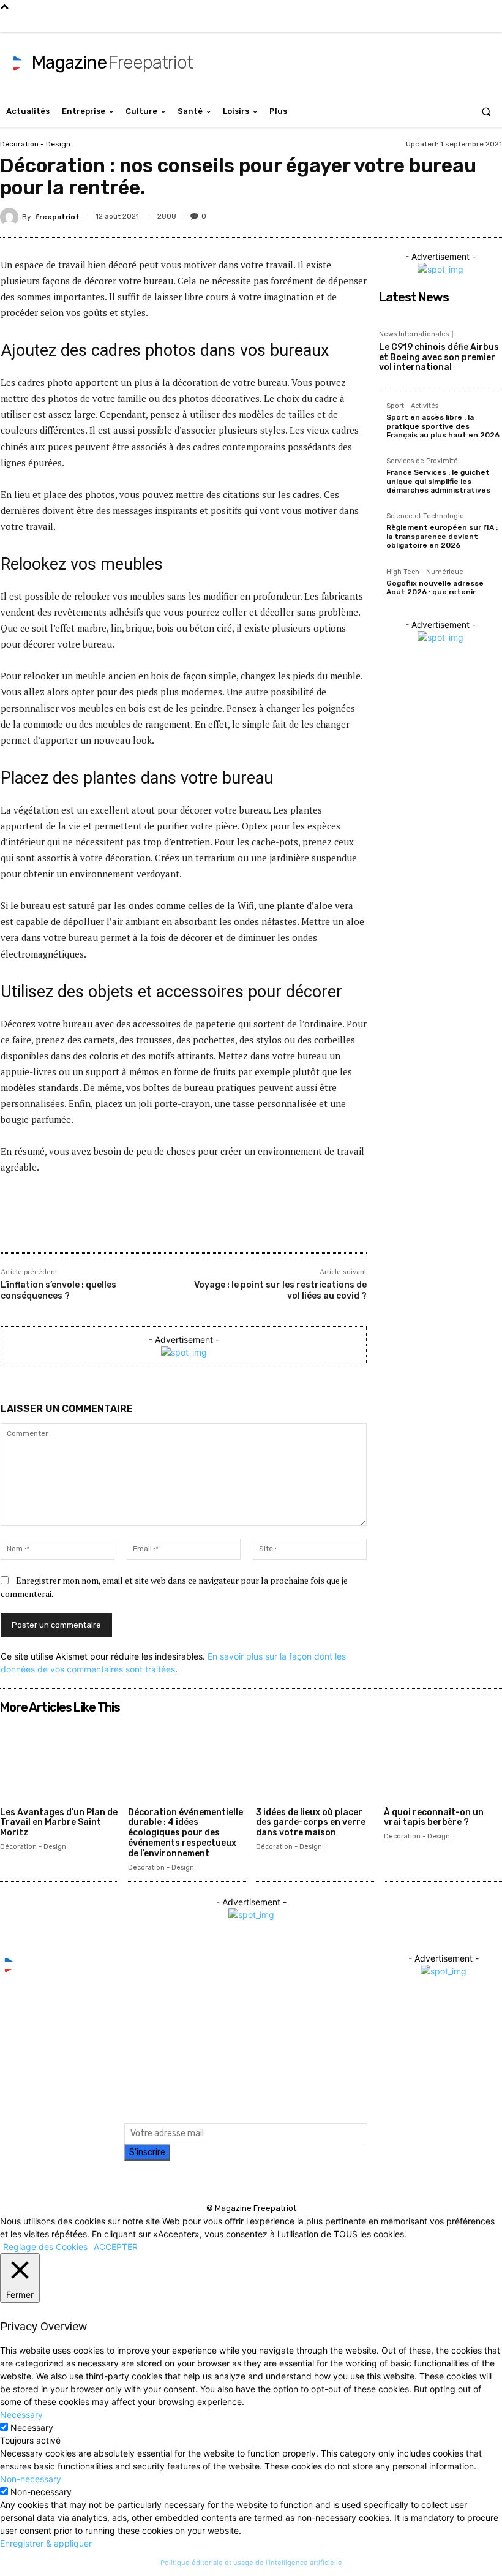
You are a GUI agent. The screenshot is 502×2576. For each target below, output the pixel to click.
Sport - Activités (412, 406)
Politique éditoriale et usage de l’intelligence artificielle (251, 2563)
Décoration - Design (35, 144)
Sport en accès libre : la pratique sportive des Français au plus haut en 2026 (443, 426)
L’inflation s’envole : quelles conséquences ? (58, 1290)
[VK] (459, 214)
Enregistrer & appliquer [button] (46, 2543)
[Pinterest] (431, 214)
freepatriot (57, 217)
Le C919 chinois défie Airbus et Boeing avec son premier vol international (439, 357)
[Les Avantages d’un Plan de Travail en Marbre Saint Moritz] (59, 1760)
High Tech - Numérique (425, 572)
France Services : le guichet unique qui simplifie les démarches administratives (438, 481)
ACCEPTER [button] (116, 2247)
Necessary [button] (21, 2415)
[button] (486, 111)
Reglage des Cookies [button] (45, 2247)
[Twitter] (379, 22)
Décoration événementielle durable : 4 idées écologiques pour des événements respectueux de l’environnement (185, 1833)
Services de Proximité (422, 461)
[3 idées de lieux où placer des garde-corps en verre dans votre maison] (315, 1760)
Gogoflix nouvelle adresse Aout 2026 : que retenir (435, 587)
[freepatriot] (11, 217)
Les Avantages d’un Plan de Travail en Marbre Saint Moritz (59, 1823)
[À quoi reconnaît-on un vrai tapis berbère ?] (443, 1760)
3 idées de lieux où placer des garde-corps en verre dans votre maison (311, 1823)
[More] (241, 1226)
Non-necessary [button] (31, 2479)
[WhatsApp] (487, 214)
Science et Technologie (425, 516)
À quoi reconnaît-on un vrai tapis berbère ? (434, 1818)
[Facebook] (341, 22)
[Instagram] (360, 22)
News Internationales (414, 334)
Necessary (32, 2427)
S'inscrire (147, 2152)
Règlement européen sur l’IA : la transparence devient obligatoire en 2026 (442, 536)
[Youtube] (398, 22)
